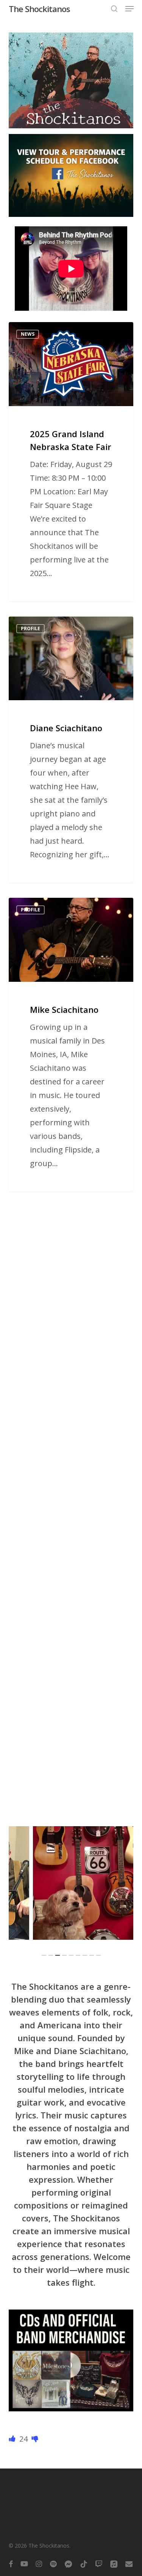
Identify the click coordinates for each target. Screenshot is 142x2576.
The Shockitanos (39, 9)
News (28, 334)
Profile (30, 628)
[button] (130, 9)
